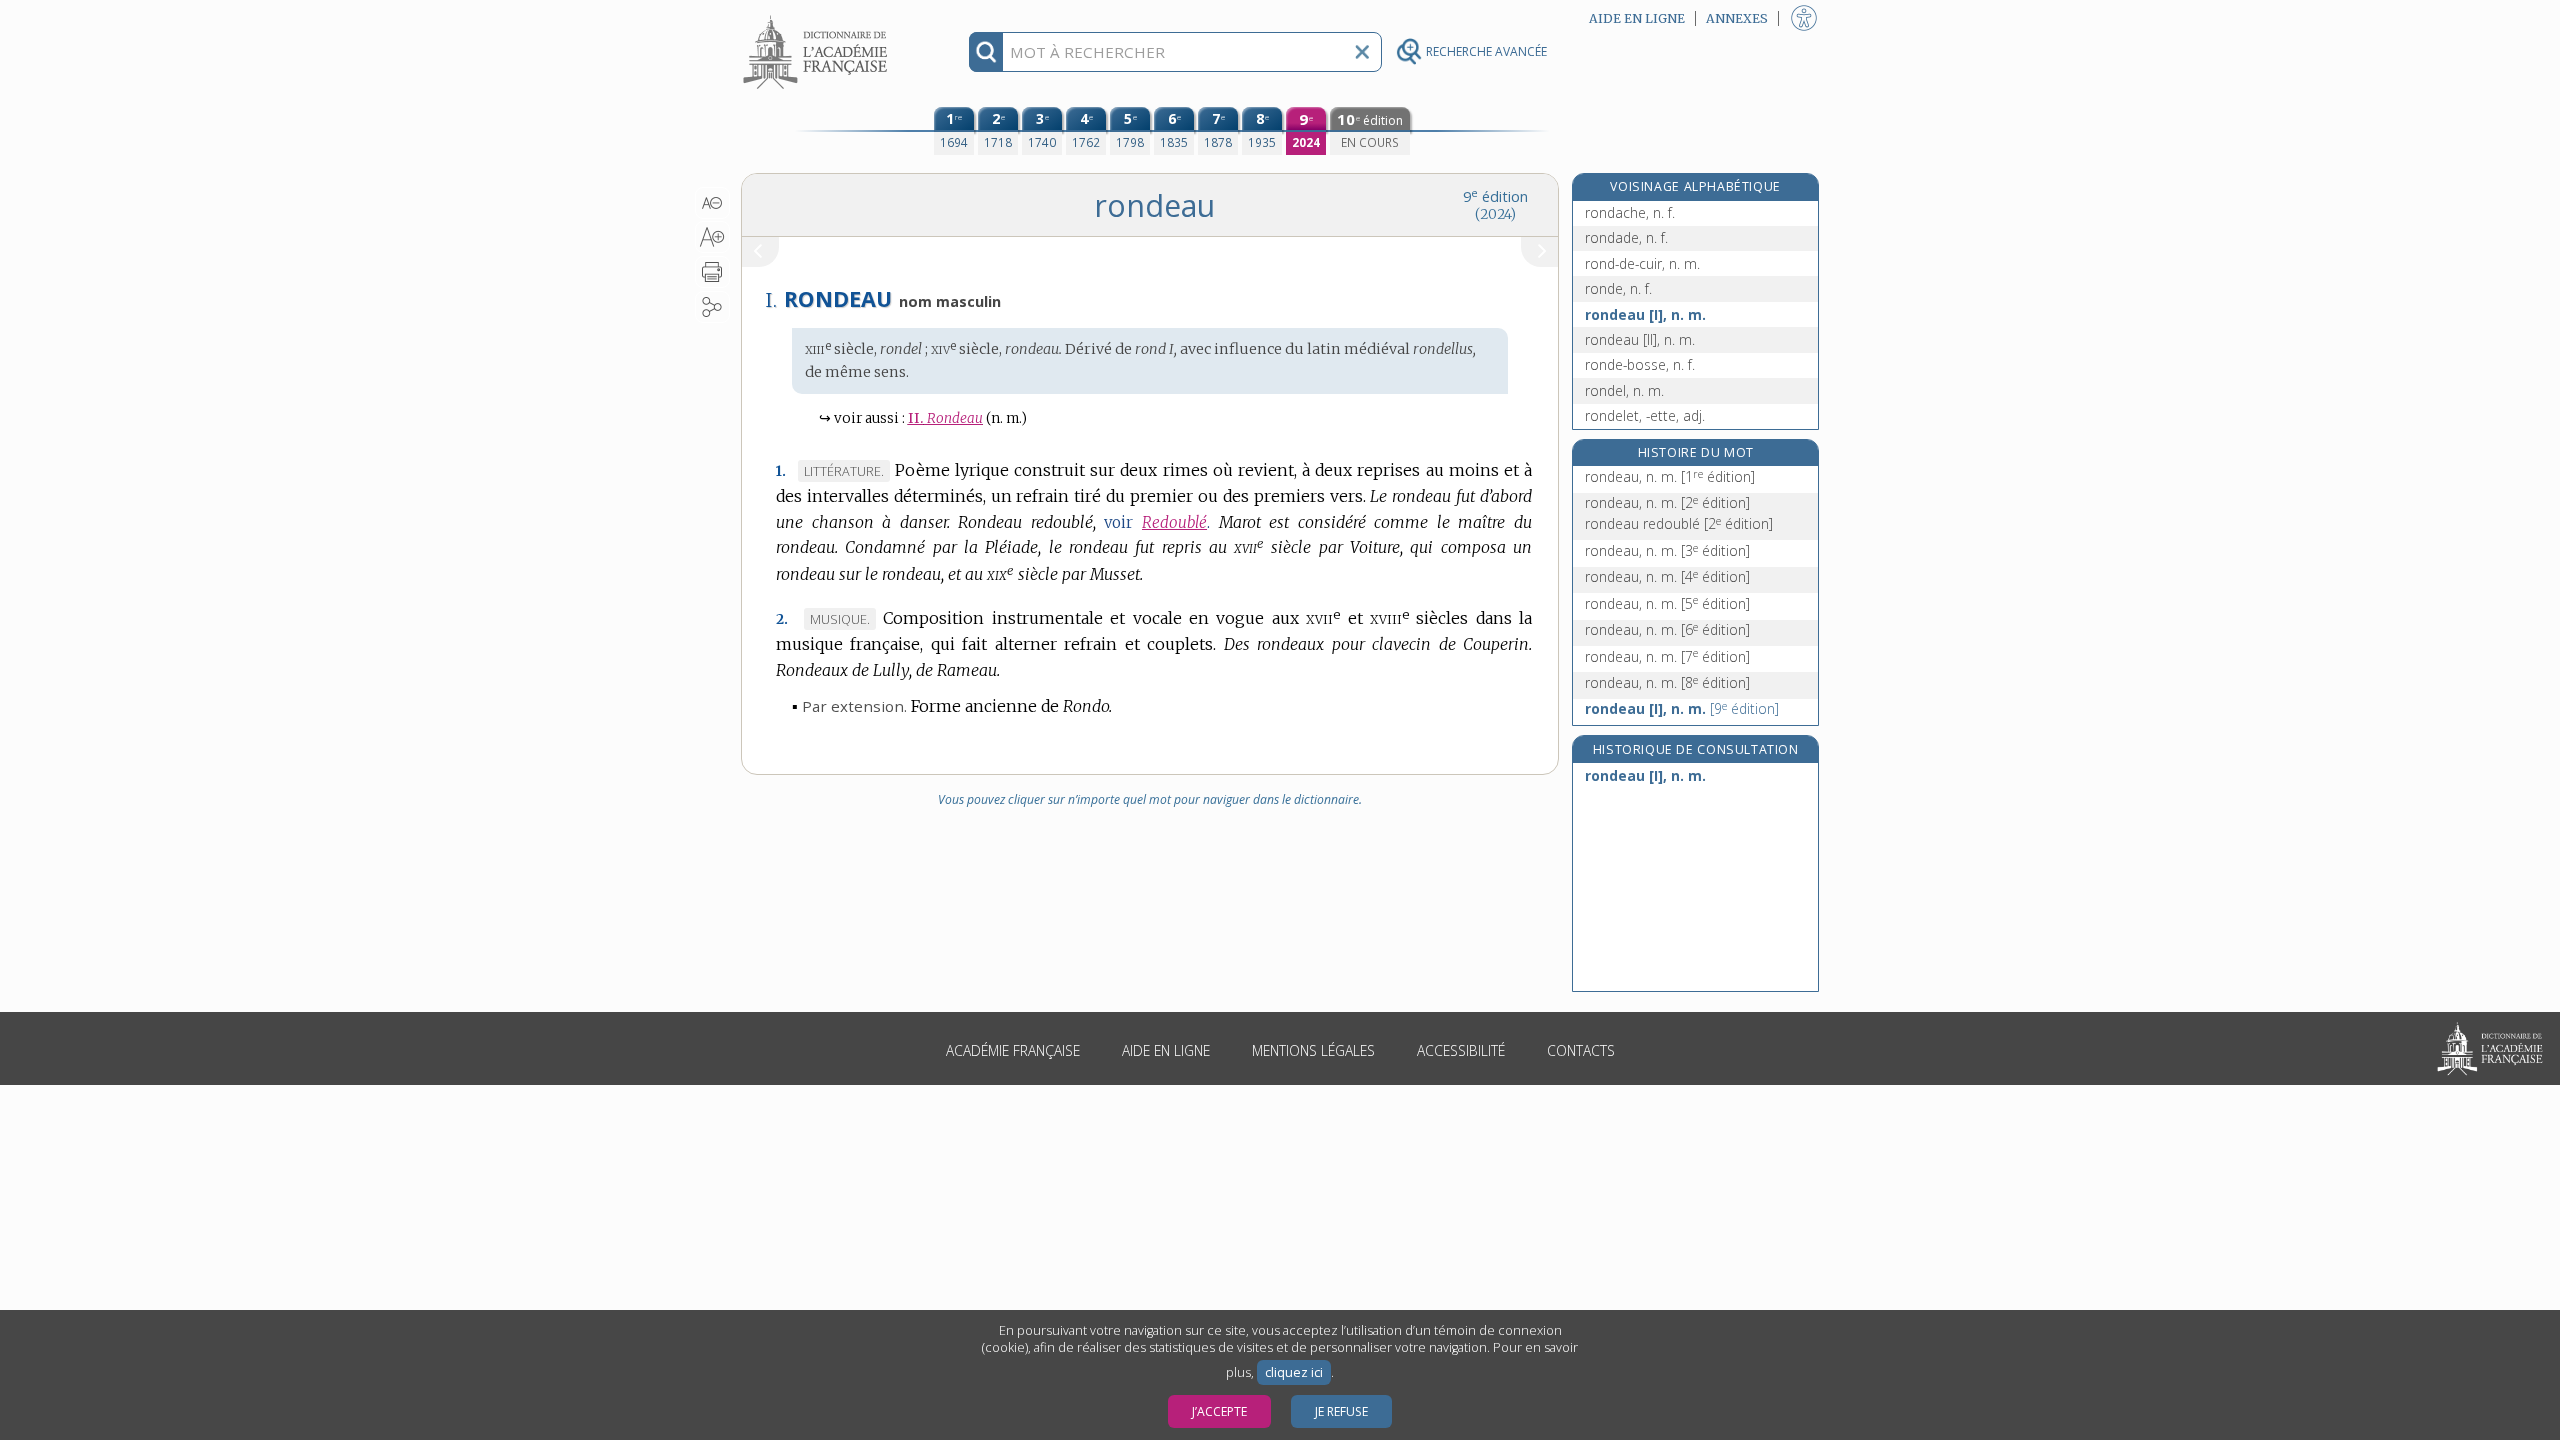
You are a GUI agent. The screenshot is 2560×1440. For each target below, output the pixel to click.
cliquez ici (1294, 1372)
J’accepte (1219, 1411)
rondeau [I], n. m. (1645, 314)
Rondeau (945, 418)
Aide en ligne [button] (1637, 18)
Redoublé (1174, 522)
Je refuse (1341, 1411)
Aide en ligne (1166, 1050)
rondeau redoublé (1679, 523)
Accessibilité (1461, 1050)
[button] (712, 203)
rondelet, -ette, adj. (1645, 415)
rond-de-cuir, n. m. (1642, 263)
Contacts (1581, 1050)
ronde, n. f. (1618, 288)
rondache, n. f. (1630, 212)
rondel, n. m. (1624, 390)
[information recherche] (986, 52)
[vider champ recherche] (1362, 52)
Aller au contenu (818, 17)
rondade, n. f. (1626, 237)
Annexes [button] (1737, 18)
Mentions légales (1313, 1050)
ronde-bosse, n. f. (1640, 364)
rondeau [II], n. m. (1640, 339)
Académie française (1013, 1050)
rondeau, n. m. (1670, 476)
